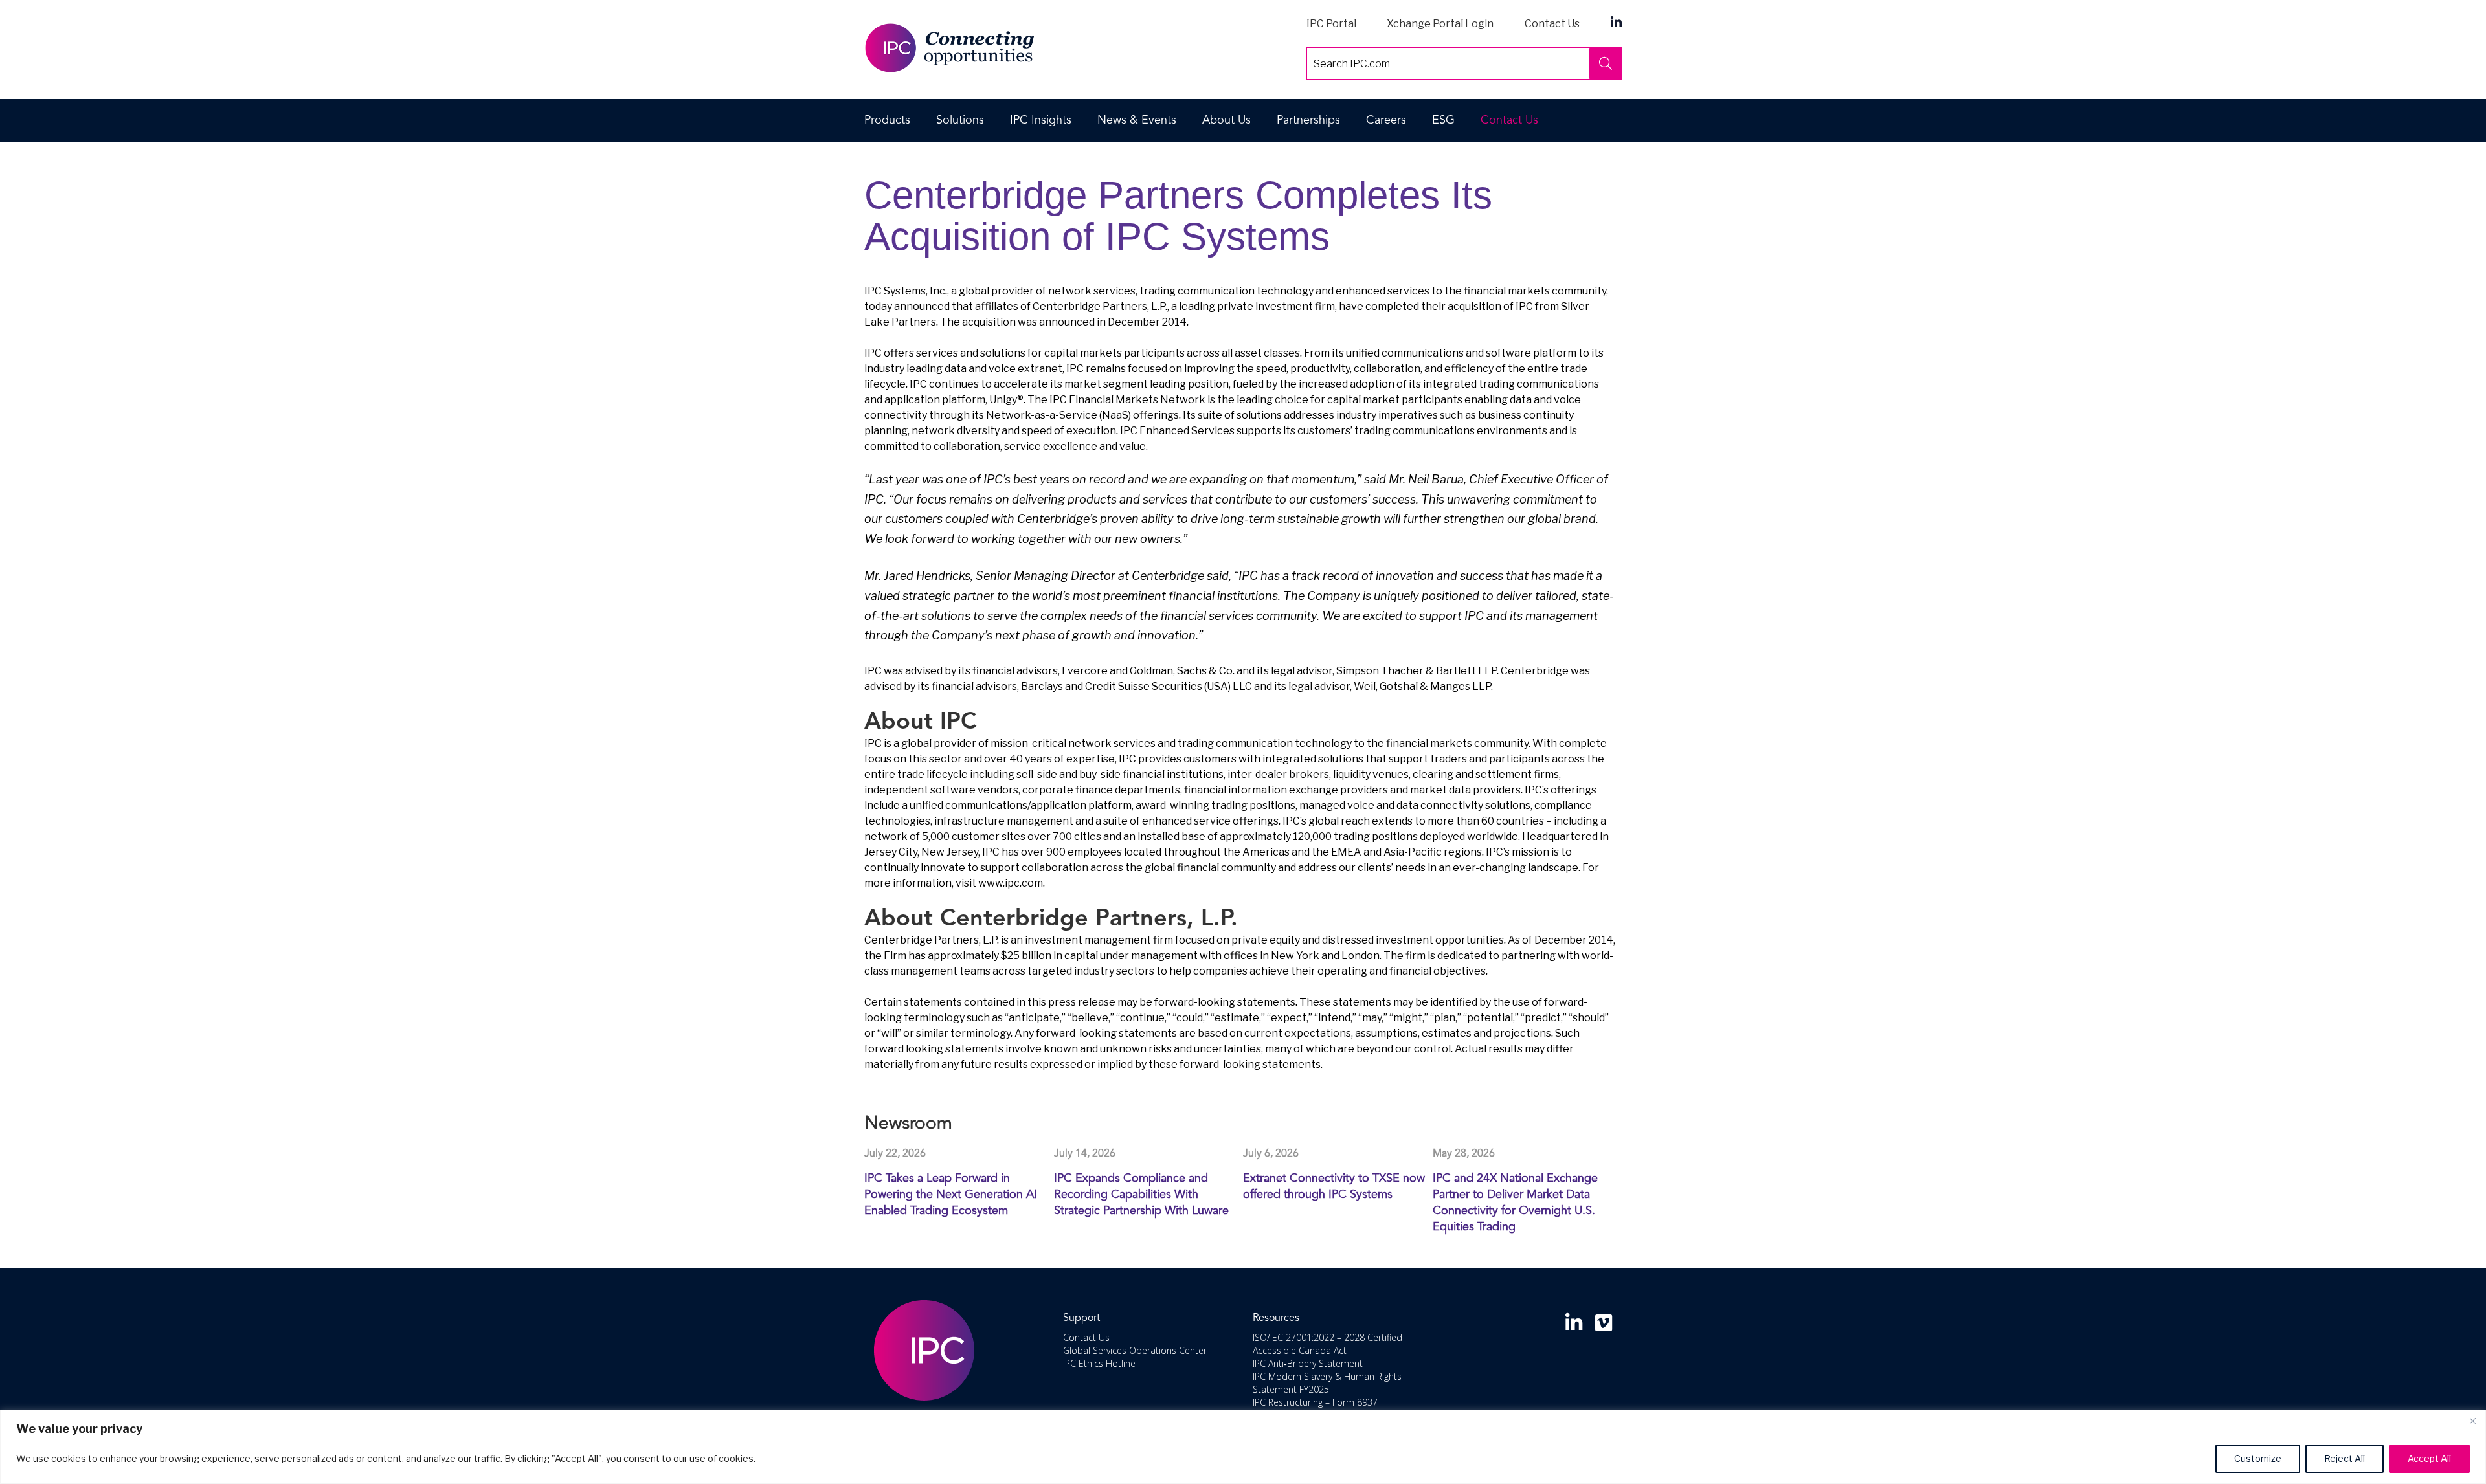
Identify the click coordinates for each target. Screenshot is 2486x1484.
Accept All (2429, 1458)
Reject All (2345, 1458)
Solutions (960, 120)
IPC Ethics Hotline (1099, 1363)
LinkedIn (1616, 22)
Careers (1386, 120)
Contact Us (1552, 24)
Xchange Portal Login (1440, 24)
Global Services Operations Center (1135, 1350)
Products (887, 120)
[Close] (2472, 1421)
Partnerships (1308, 120)
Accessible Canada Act (1300, 1350)
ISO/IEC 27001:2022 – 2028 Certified (1327, 1337)
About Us (1226, 120)
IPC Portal (1331, 24)
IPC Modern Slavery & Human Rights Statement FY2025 (1327, 1383)
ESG (1443, 120)
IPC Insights (1041, 120)
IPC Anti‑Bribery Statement (1308, 1363)
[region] (1243, 1447)
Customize (2258, 1458)
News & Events (1137, 120)
